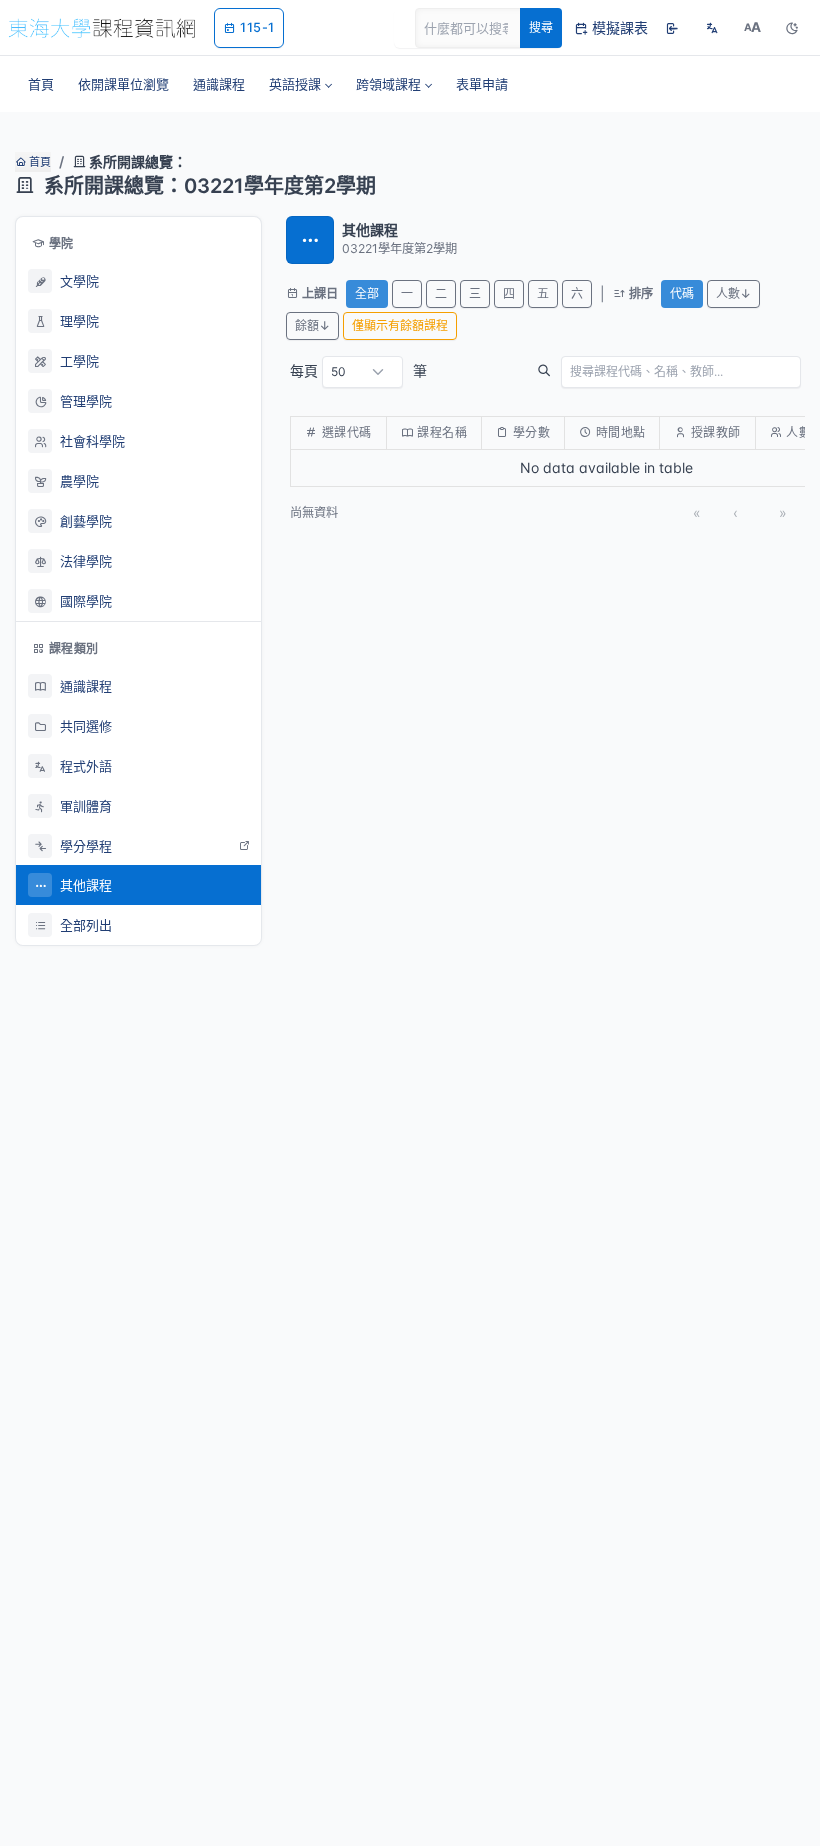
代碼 (682, 293)
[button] (300, 84)
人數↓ (733, 293)
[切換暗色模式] (792, 28)
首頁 (38, 162)
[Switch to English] (712, 28)
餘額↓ (312, 325)
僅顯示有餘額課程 (400, 325)
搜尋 (541, 27)
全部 (367, 293)
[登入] (672, 28)
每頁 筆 (358, 370)
